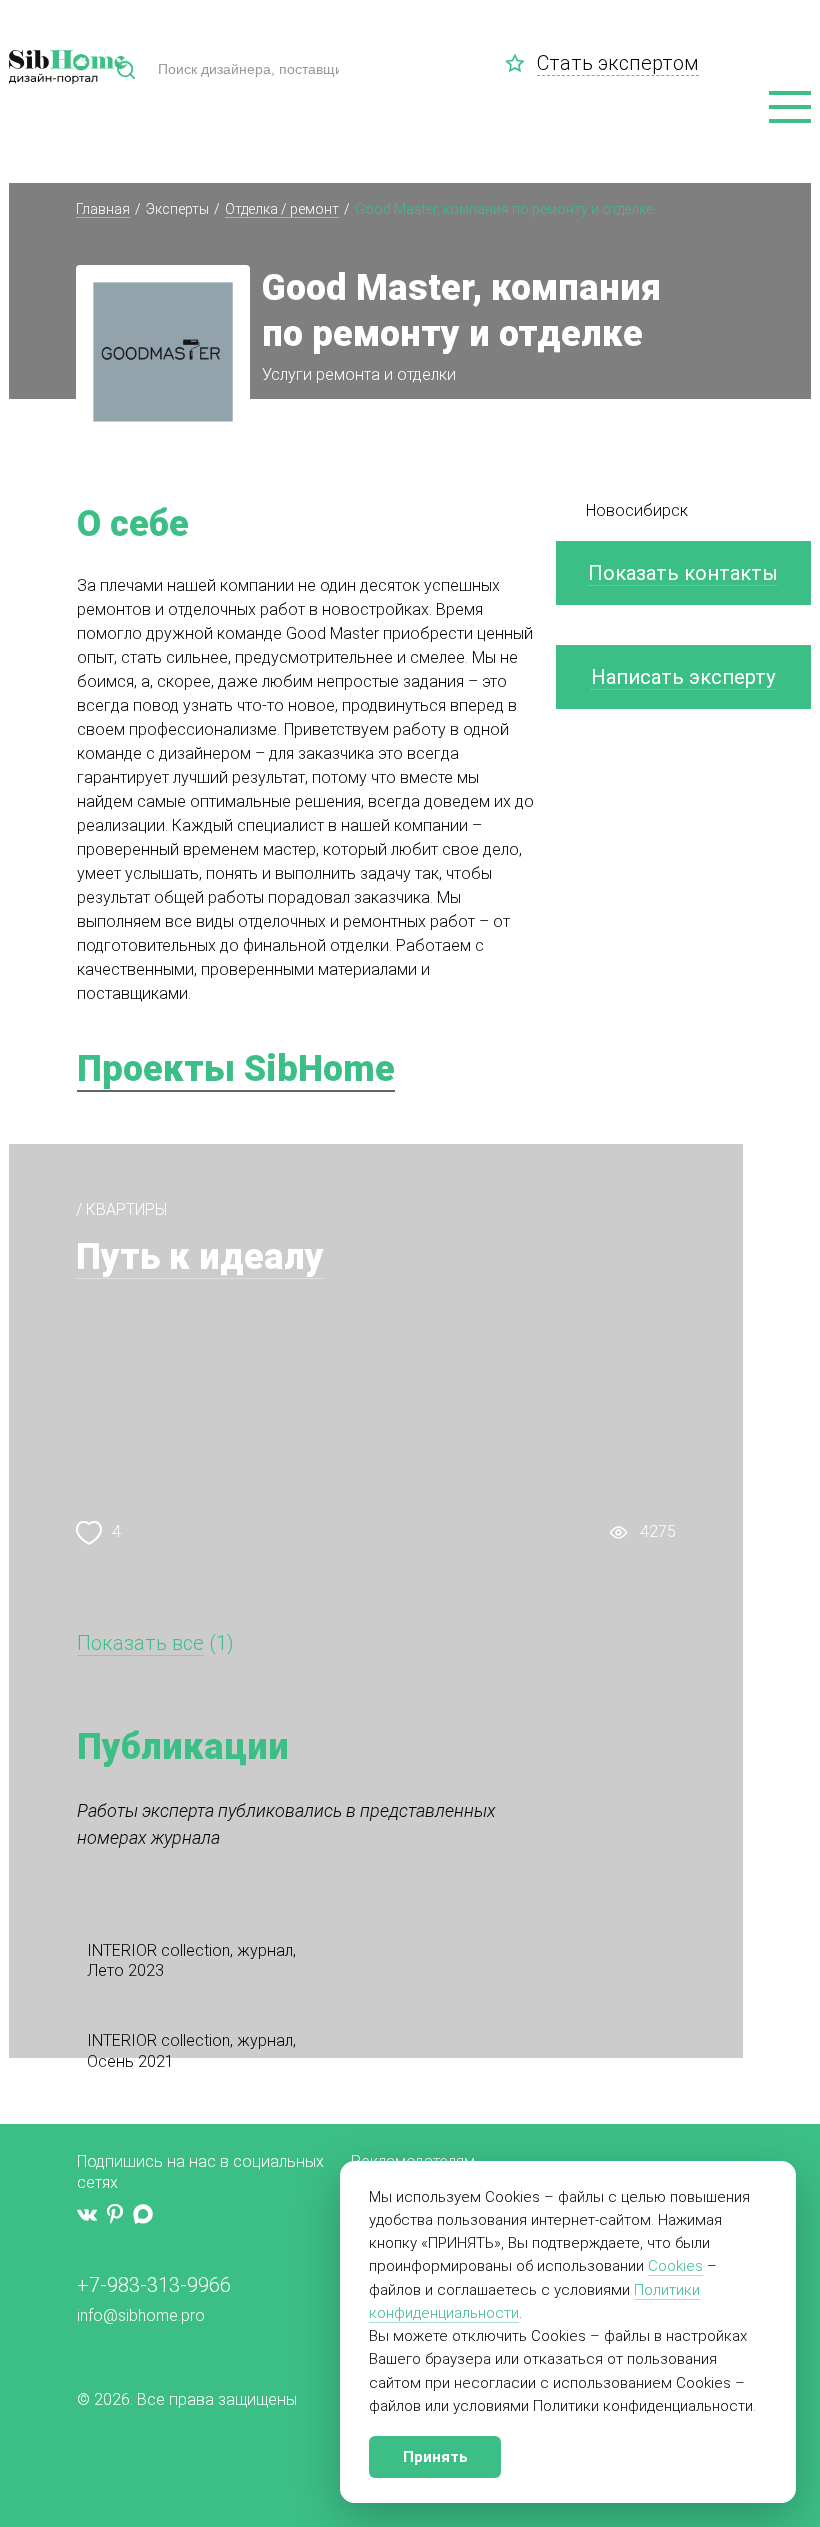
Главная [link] (103, 209)
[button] (790, 108)
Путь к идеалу (200, 1257)
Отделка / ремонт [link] (282, 209)
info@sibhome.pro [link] (141, 2315)
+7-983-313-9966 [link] (154, 2285)
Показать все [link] (140, 1643)
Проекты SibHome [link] (236, 1069)
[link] (521, 63)
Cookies (675, 2266)
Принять (435, 2457)
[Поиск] (126, 70)
